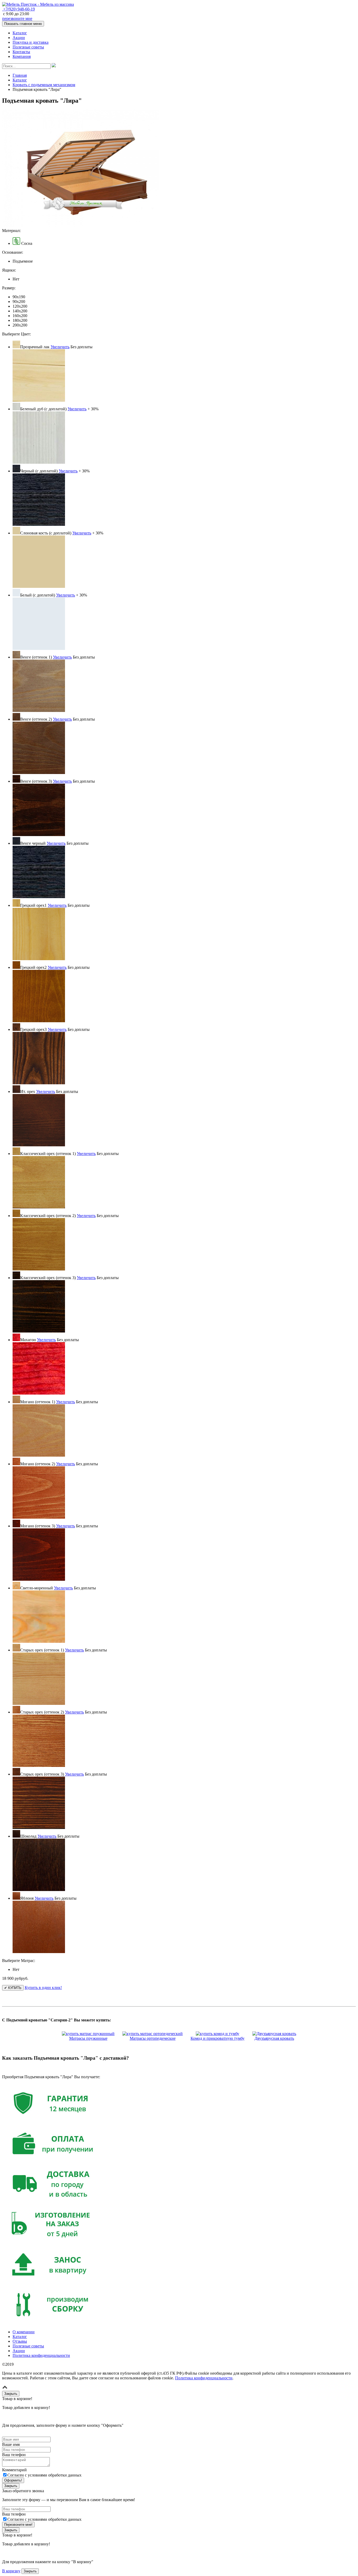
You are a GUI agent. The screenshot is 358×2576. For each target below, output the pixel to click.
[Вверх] (5, 2388)
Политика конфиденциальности (41, 2355)
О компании (24, 2332)
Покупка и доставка (31, 42)
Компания (22, 56)
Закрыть (30, 2571)
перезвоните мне (17, 18)
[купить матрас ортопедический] (153, 2034)
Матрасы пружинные (88, 2038)
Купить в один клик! (43, 1988)
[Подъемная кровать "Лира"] (81, 226)
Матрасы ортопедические (153, 2038)
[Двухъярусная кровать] (274, 2034)
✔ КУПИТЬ (13, 1988)
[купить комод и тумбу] (218, 2034)
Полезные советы (28, 47)
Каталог (20, 33)
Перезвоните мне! (18, 2525)
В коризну (11, 2571)
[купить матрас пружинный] (88, 2034)
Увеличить (60, 347)
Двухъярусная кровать (274, 2038)
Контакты (21, 52)
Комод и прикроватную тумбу (218, 2038)
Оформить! (13, 2480)
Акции (19, 38)
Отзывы (20, 2341)
